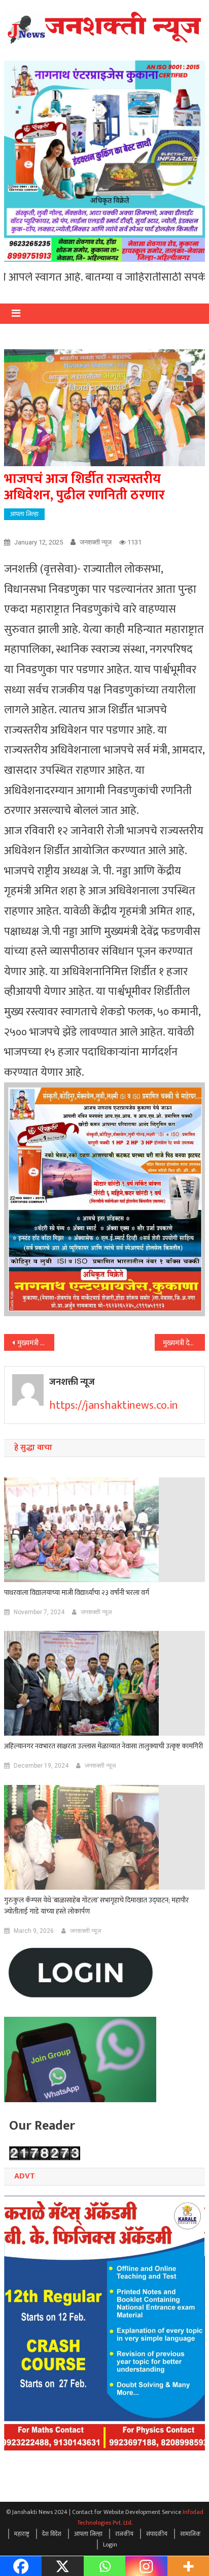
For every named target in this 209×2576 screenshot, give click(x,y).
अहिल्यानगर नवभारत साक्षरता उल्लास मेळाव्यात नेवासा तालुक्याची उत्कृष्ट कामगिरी (103, 1746)
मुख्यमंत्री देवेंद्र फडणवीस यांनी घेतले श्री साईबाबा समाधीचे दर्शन (184, 1343)
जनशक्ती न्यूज (96, 542)
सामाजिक (190, 2534)
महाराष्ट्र (22, 2534)
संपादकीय (157, 2534)
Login (110, 2544)
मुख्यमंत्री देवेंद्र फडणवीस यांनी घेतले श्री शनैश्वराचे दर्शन (36, 1343)
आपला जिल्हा (24, 514)
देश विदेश (52, 2534)
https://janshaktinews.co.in (114, 1405)
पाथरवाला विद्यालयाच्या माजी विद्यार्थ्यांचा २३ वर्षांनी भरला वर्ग (77, 1593)
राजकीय (124, 2534)
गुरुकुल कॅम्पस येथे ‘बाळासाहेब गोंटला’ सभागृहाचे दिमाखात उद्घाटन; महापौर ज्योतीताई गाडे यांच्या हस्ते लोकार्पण (96, 1906)
